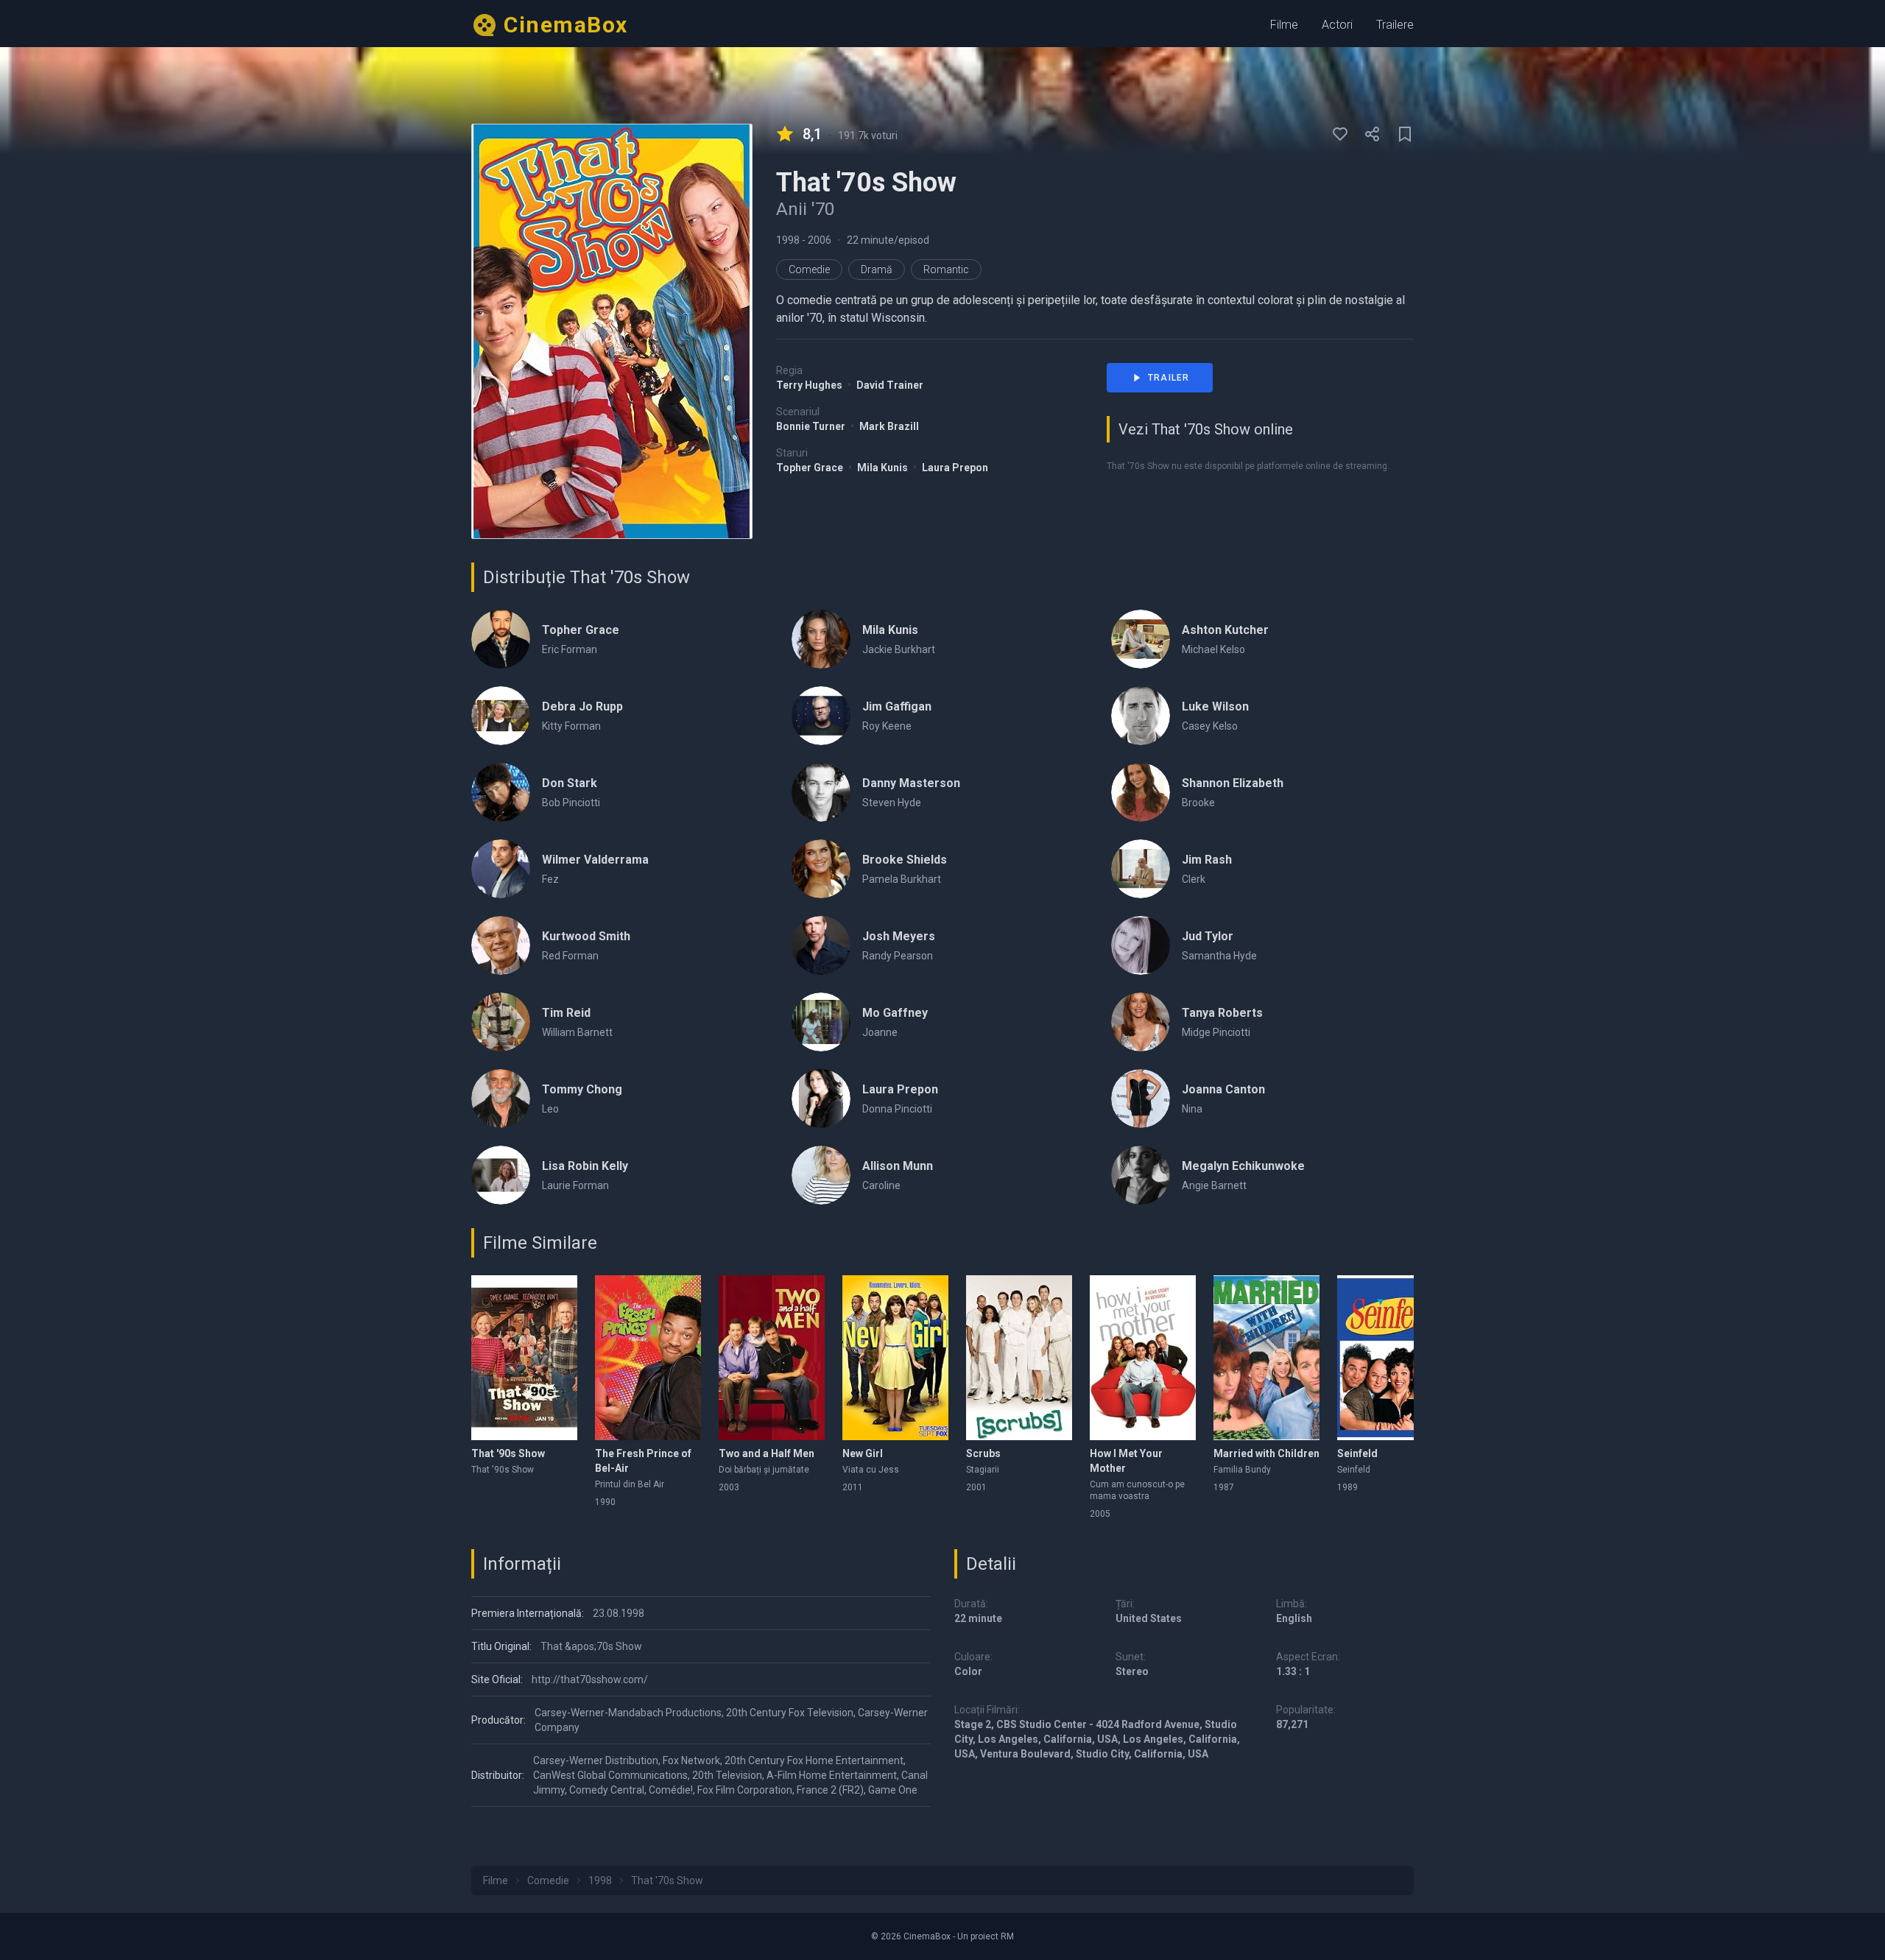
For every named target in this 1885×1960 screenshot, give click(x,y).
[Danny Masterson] (821, 792)
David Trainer (890, 385)
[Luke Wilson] (1141, 716)
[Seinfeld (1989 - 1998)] (1390, 1358)
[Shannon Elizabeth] (1141, 792)
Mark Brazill (889, 426)
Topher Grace (811, 468)
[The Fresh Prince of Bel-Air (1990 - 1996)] (648, 1358)
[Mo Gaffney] (821, 1022)
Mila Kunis (884, 468)
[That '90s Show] (524, 1358)
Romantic (946, 269)
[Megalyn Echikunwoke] (1141, 1175)
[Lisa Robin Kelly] (501, 1175)
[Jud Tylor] (1141, 945)
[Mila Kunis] (821, 639)
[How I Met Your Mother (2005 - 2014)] (1143, 1358)
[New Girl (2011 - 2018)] (895, 1358)
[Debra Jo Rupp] (501, 716)
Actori (1337, 25)
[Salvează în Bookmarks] (1405, 134)
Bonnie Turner (812, 426)
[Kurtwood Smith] (501, 945)
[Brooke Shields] (821, 869)
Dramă (877, 269)
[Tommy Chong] (501, 1099)
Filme (1284, 25)
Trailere (1395, 25)
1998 (789, 240)
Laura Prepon (955, 468)
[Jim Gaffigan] (821, 716)
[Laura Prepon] (821, 1099)
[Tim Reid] (501, 1022)
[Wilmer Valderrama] (501, 869)
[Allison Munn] (821, 1175)
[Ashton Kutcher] (1141, 639)
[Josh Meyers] (821, 945)
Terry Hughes (810, 385)
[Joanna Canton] (1141, 1099)
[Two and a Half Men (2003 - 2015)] (772, 1358)
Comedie (809, 269)
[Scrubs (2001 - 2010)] (1019, 1358)
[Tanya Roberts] (1141, 1022)
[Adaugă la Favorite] (1340, 134)
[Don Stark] (501, 792)
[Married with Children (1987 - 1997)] (1266, 1358)
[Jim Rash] (1141, 869)
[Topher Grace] (501, 639)
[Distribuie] (1373, 134)
